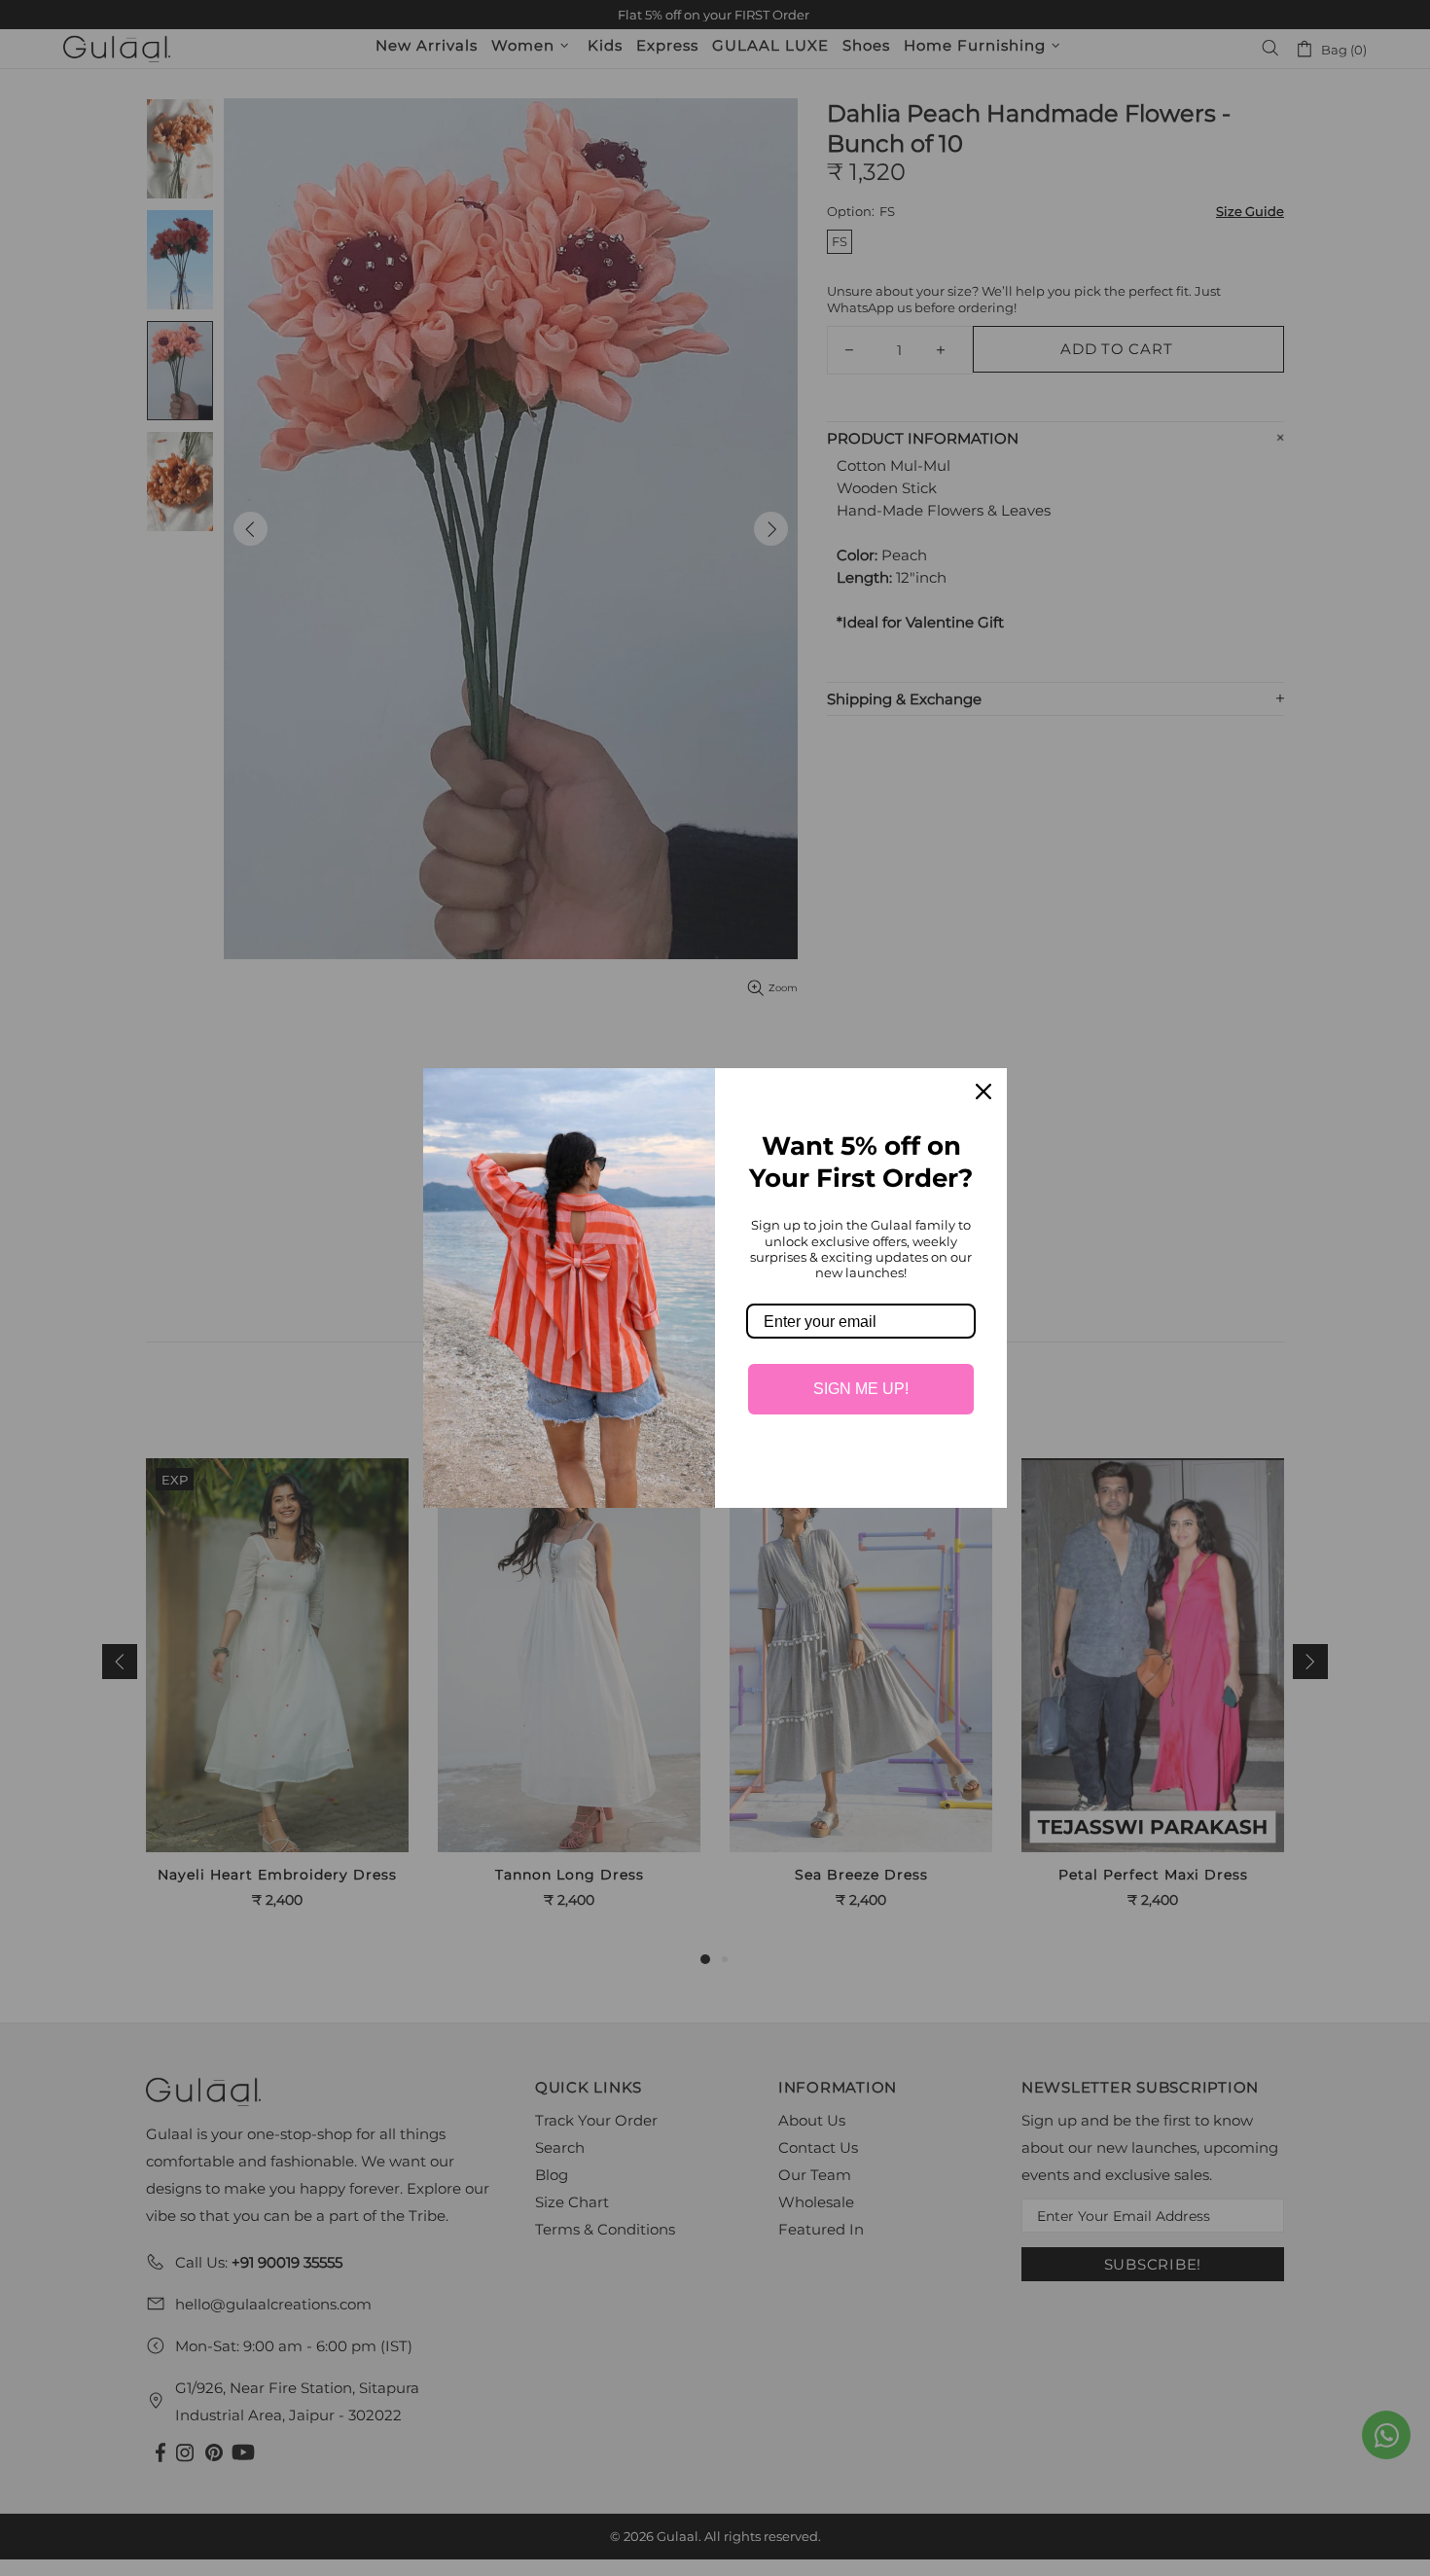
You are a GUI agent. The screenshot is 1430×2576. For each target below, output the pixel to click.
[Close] (983, 1091)
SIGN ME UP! (861, 1389)
